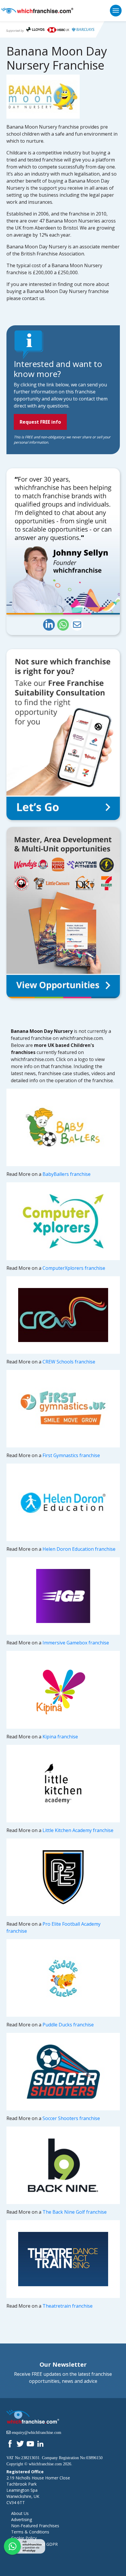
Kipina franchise (60, 1737)
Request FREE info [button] (40, 422)
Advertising (22, 2519)
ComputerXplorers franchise (74, 1268)
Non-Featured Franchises (35, 2526)
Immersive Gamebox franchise (76, 1643)
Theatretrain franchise (68, 2306)
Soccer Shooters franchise (71, 2118)
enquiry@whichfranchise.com (36, 2432)
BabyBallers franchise (67, 1174)
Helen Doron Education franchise (79, 1549)
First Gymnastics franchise (71, 1455)
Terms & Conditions (30, 2532)
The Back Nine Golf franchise (75, 2212)
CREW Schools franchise (69, 1362)
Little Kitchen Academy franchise (78, 1830)
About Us (20, 2513)
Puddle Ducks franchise (68, 2025)
